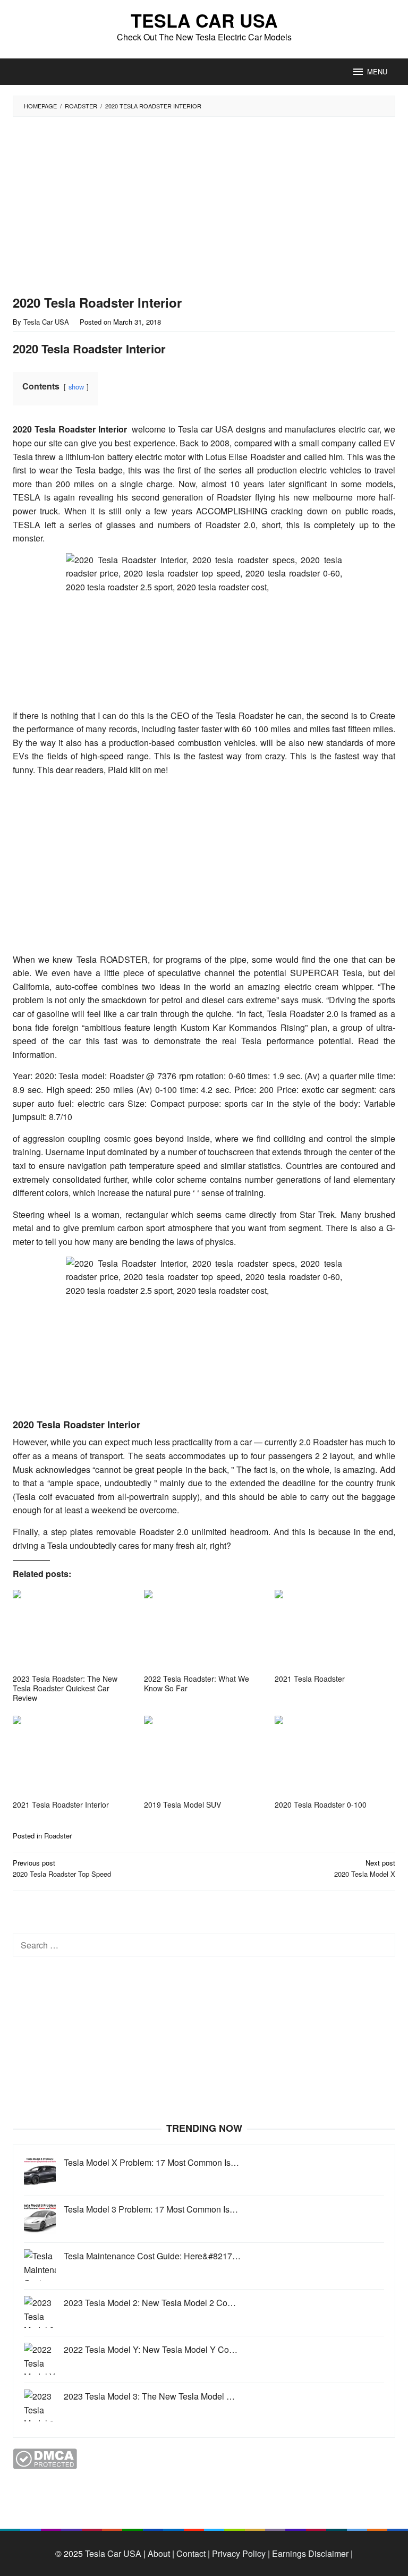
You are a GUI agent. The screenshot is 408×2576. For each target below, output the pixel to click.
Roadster (58, 1836)
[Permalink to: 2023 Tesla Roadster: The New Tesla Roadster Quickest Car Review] (73, 1630)
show (76, 387)
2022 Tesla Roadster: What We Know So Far (197, 1683)
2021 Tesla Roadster (310, 1679)
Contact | (192, 2553)
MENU (377, 71)
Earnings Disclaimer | (311, 2553)
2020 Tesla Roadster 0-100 (321, 1804)
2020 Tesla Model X (365, 1868)
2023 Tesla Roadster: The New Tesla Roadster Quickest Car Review (65, 1688)
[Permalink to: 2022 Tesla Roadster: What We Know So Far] (204, 1630)
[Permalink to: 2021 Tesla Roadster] (335, 1630)
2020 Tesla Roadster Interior (70, 429)
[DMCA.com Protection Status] (45, 2458)
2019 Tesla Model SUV (182, 1804)
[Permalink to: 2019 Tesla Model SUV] (204, 1756)
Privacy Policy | (240, 2553)
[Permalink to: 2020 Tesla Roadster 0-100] (335, 1756)
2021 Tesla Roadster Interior (61, 1804)
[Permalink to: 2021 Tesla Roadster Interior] (73, 1756)
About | (161, 2553)
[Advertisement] (180, 206)
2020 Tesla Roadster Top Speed (62, 1868)
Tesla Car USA (204, 20)
